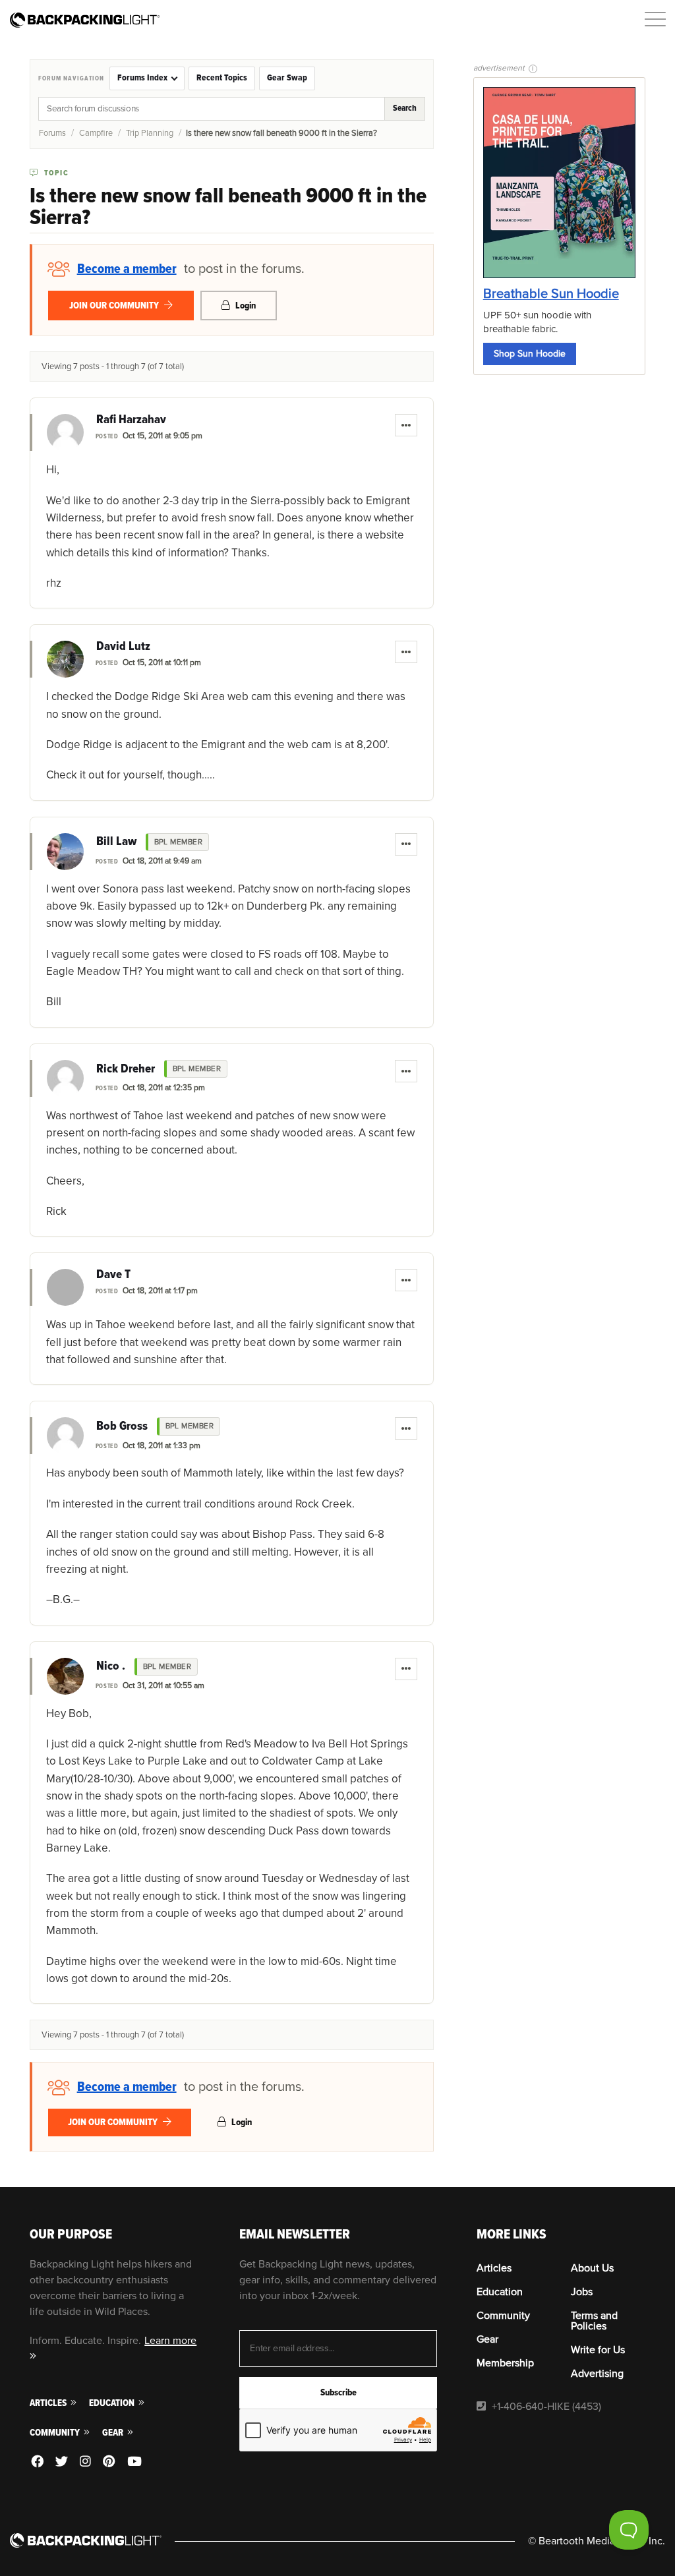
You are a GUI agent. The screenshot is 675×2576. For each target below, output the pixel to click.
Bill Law (116, 842)
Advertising (597, 2374)
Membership (505, 2363)
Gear (114, 2433)
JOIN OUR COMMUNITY (115, 306)
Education (113, 2403)
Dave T (113, 1275)
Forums (52, 133)
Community (56, 2433)
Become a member (127, 269)
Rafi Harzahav (131, 420)
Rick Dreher (126, 1069)
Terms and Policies (594, 2321)
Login (245, 306)
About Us (592, 2268)
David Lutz (123, 647)
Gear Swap (287, 78)
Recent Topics (222, 78)
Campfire (96, 133)
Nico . (111, 1666)
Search (405, 108)
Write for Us (598, 2350)
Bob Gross (122, 1426)
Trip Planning (150, 133)
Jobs (582, 2292)
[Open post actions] (406, 425)
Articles (49, 2403)
